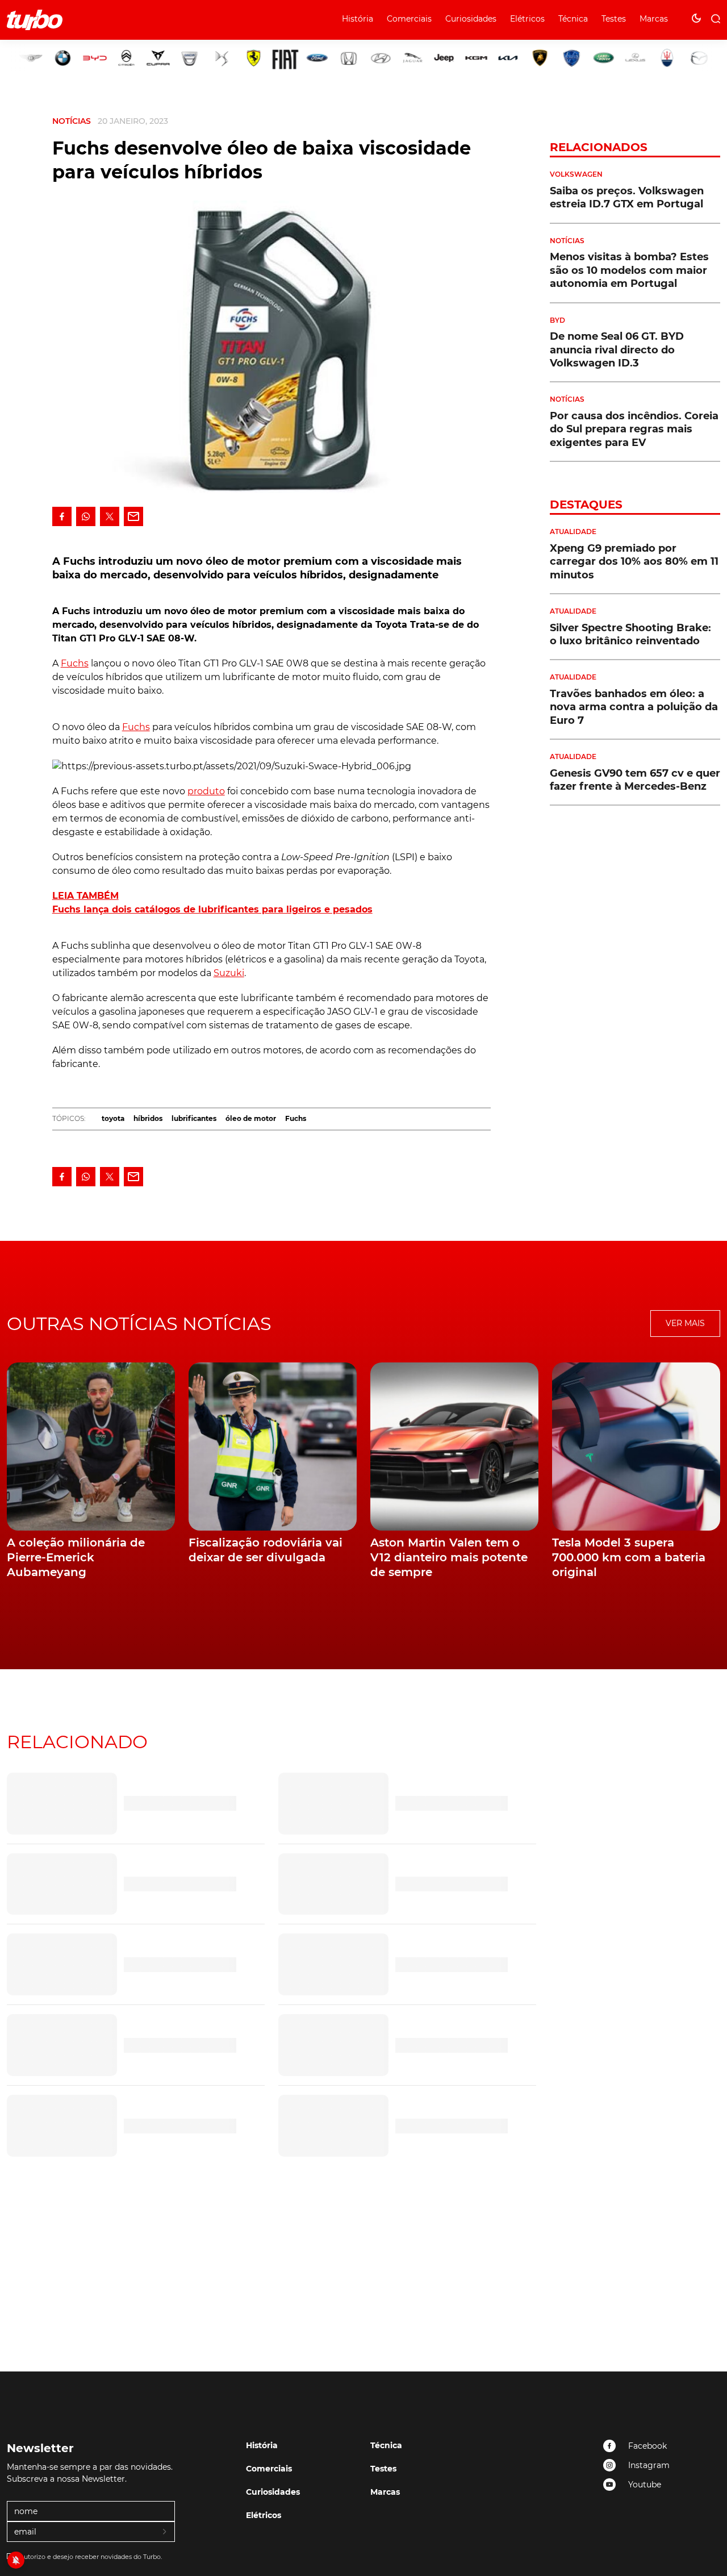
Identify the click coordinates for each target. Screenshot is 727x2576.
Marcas (654, 19)
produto (206, 791)
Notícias (72, 121)
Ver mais (685, 1323)
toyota (113, 1118)
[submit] (165, 2532)
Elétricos (527, 19)
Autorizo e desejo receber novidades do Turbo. (91, 2557)
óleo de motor (251, 1118)
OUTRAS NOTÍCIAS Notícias (139, 1324)
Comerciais (409, 19)
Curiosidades (471, 19)
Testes (614, 19)
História (358, 19)
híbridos (148, 1118)
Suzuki (229, 973)
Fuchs (75, 663)
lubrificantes (194, 1118)
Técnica (573, 19)
